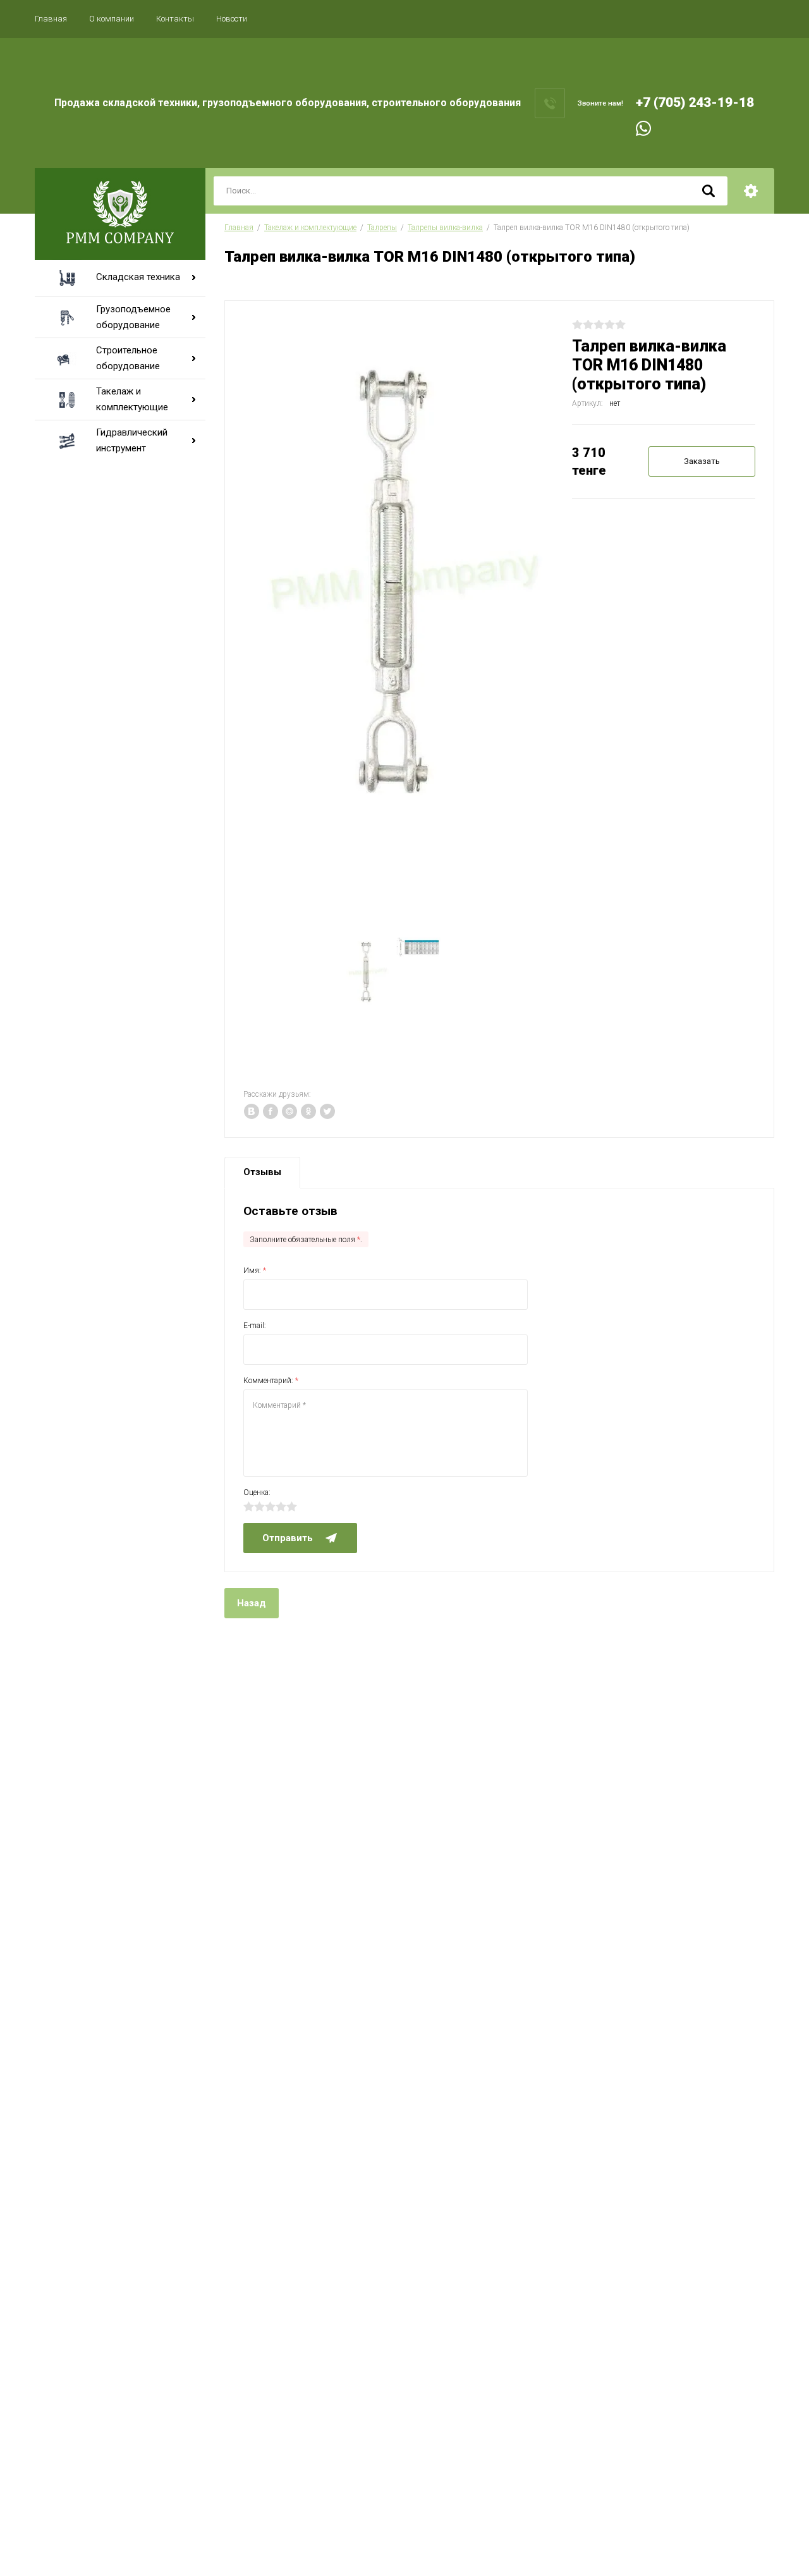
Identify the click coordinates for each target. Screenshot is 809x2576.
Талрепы (382, 228)
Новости (232, 19)
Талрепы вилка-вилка (445, 228)
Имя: (255, 1271)
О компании (112, 19)
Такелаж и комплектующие (310, 228)
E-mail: (255, 1326)
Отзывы (262, 1172)
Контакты (175, 19)
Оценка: (257, 1492)
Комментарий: (271, 1381)
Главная (51, 19)
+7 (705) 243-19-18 (695, 102)
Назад (252, 1603)
